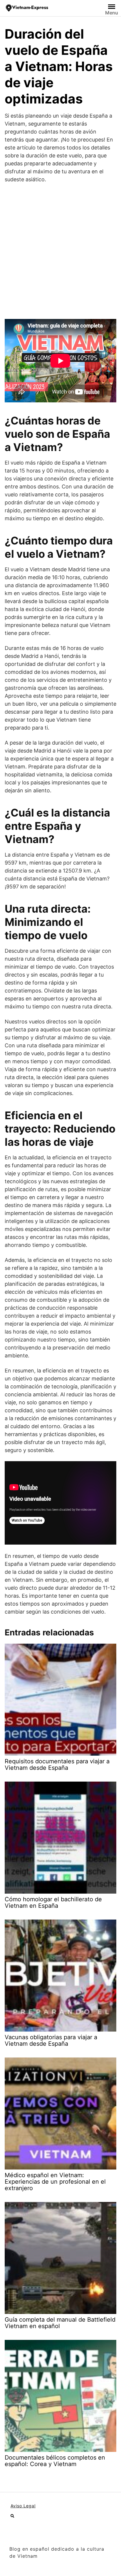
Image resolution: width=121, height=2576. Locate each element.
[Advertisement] (60, 251)
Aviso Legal (23, 2506)
